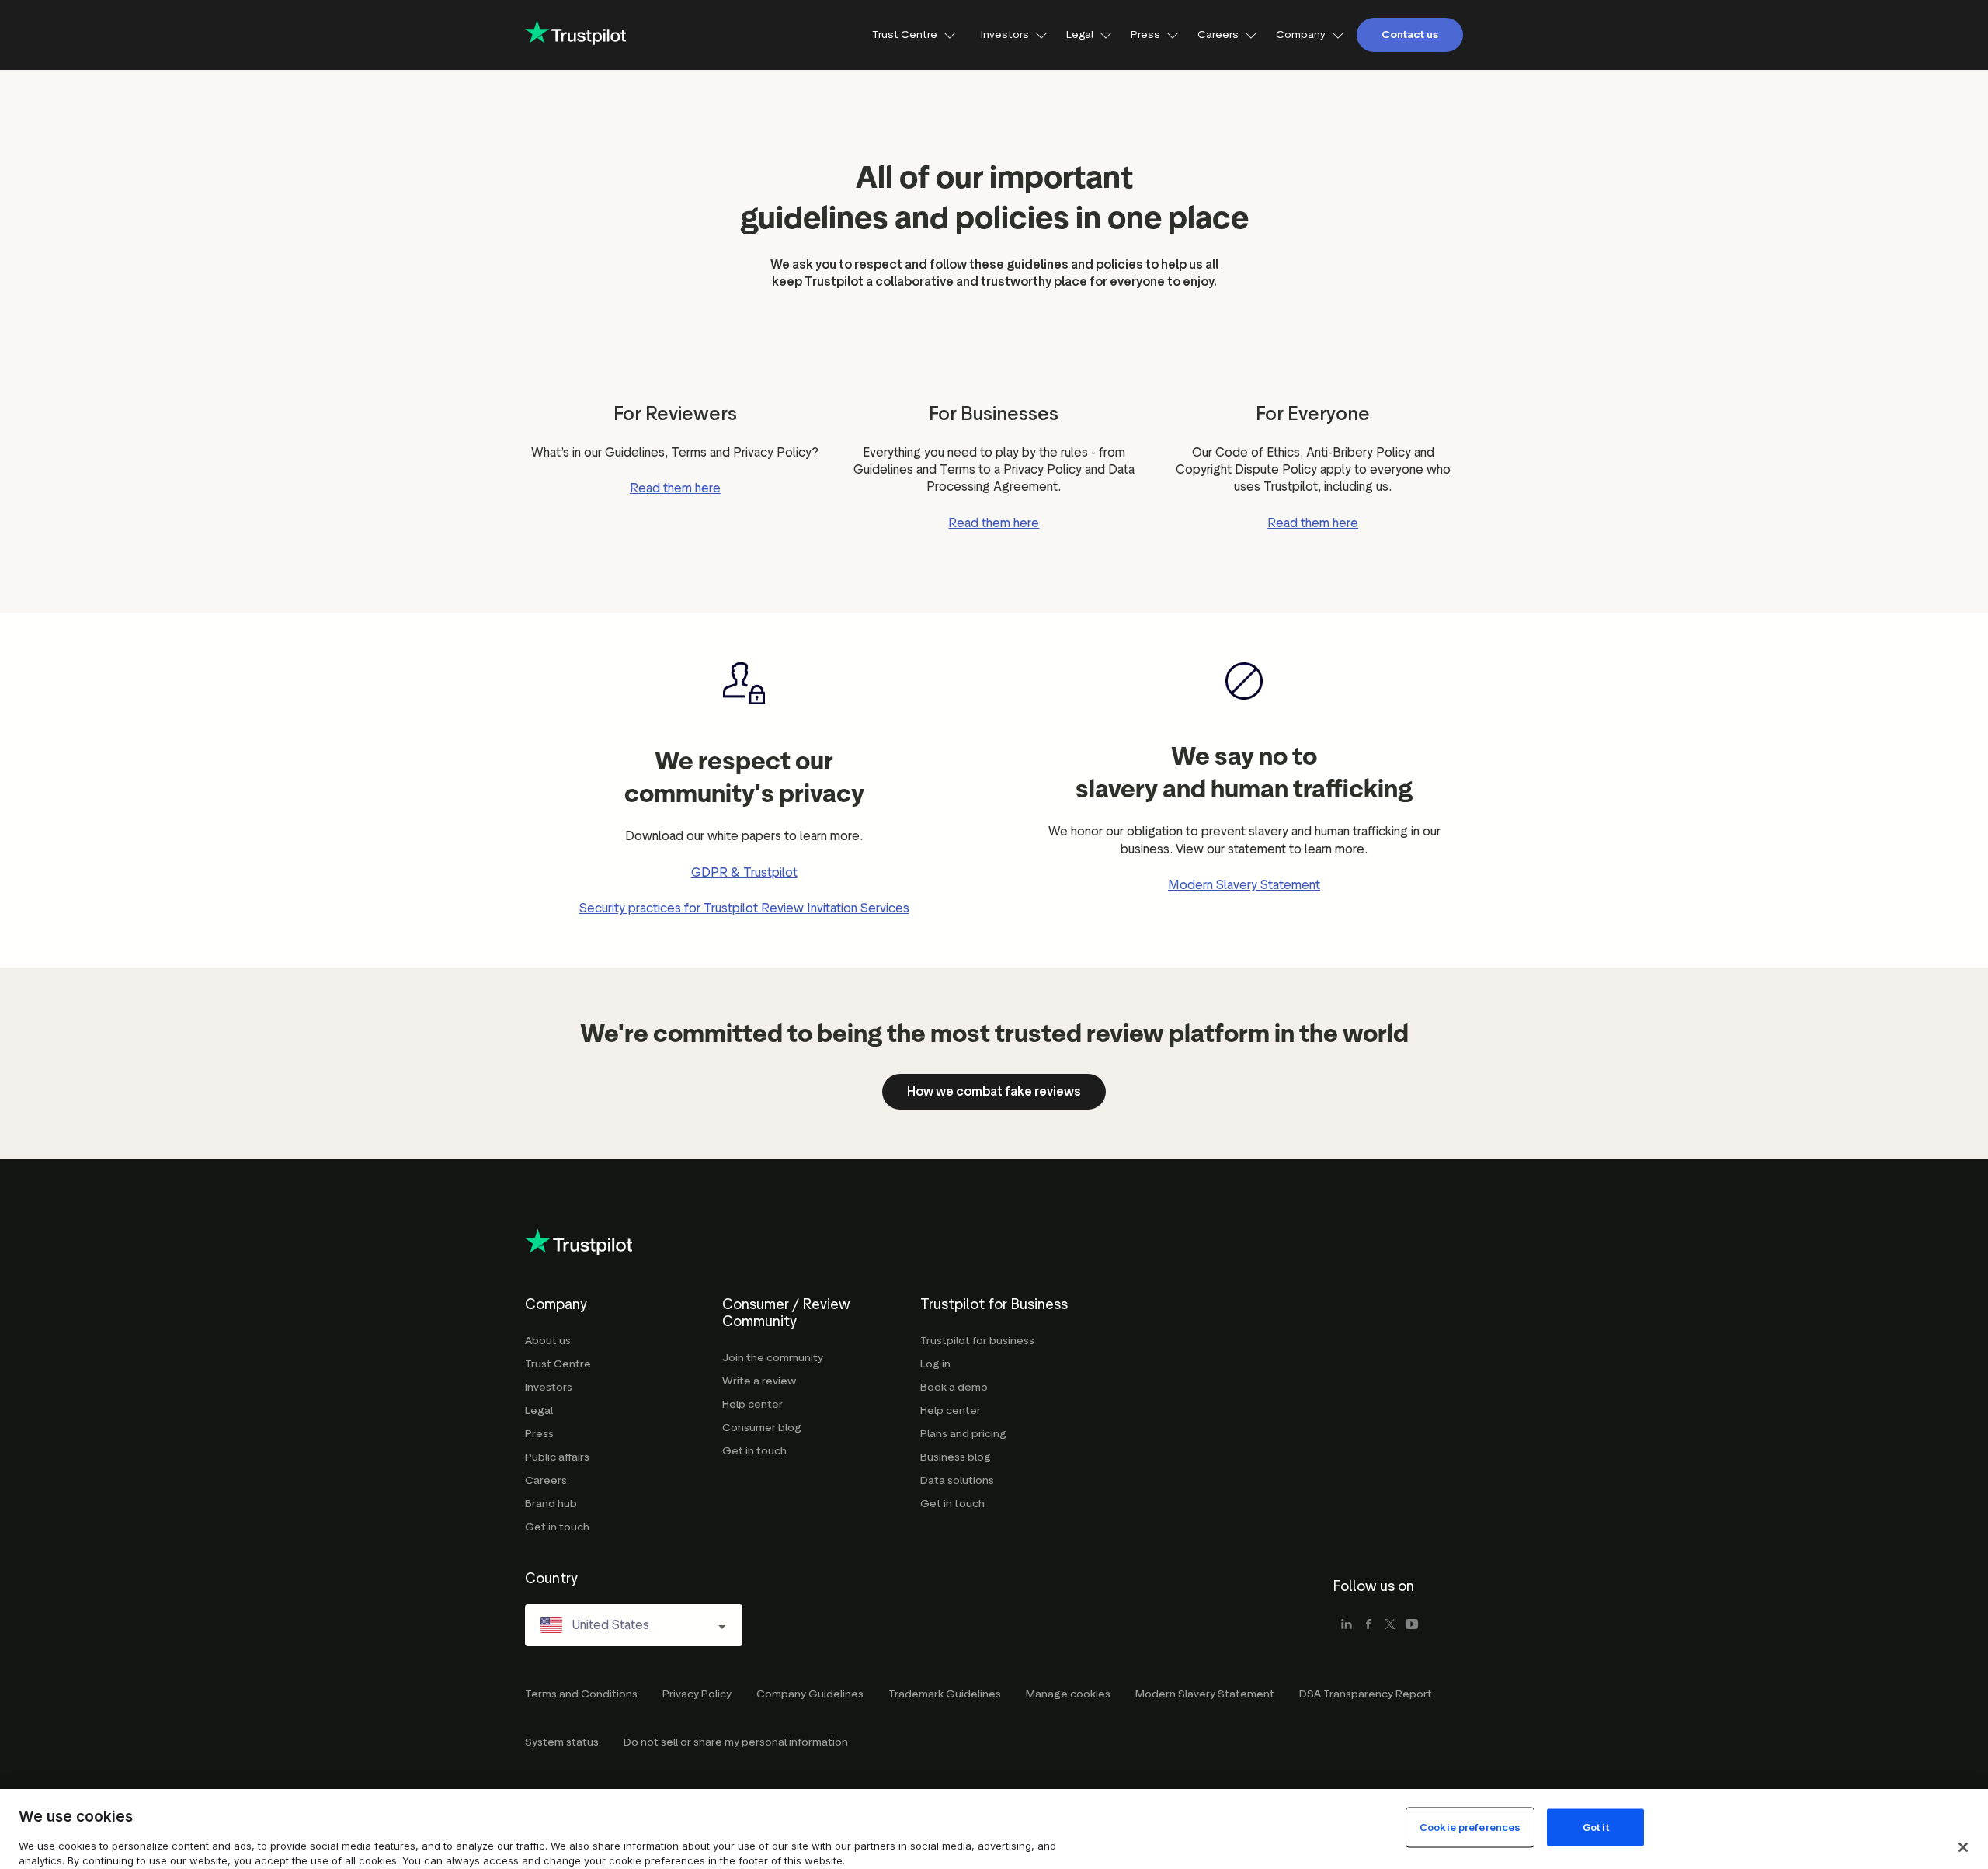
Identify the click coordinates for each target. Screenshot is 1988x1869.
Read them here (675, 488)
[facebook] (1368, 1625)
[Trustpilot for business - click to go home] (575, 35)
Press (1145, 35)
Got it (1596, 1827)
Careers (1218, 35)
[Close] (1963, 1847)
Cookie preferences (1470, 1827)
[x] (1390, 1625)
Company (1301, 35)
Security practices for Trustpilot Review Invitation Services (744, 908)
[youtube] (1412, 1625)
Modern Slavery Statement (1244, 885)
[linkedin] (1347, 1625)
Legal (1080, 35)
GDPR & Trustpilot (744, 872)
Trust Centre (905, 35)
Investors (1005, 35)
